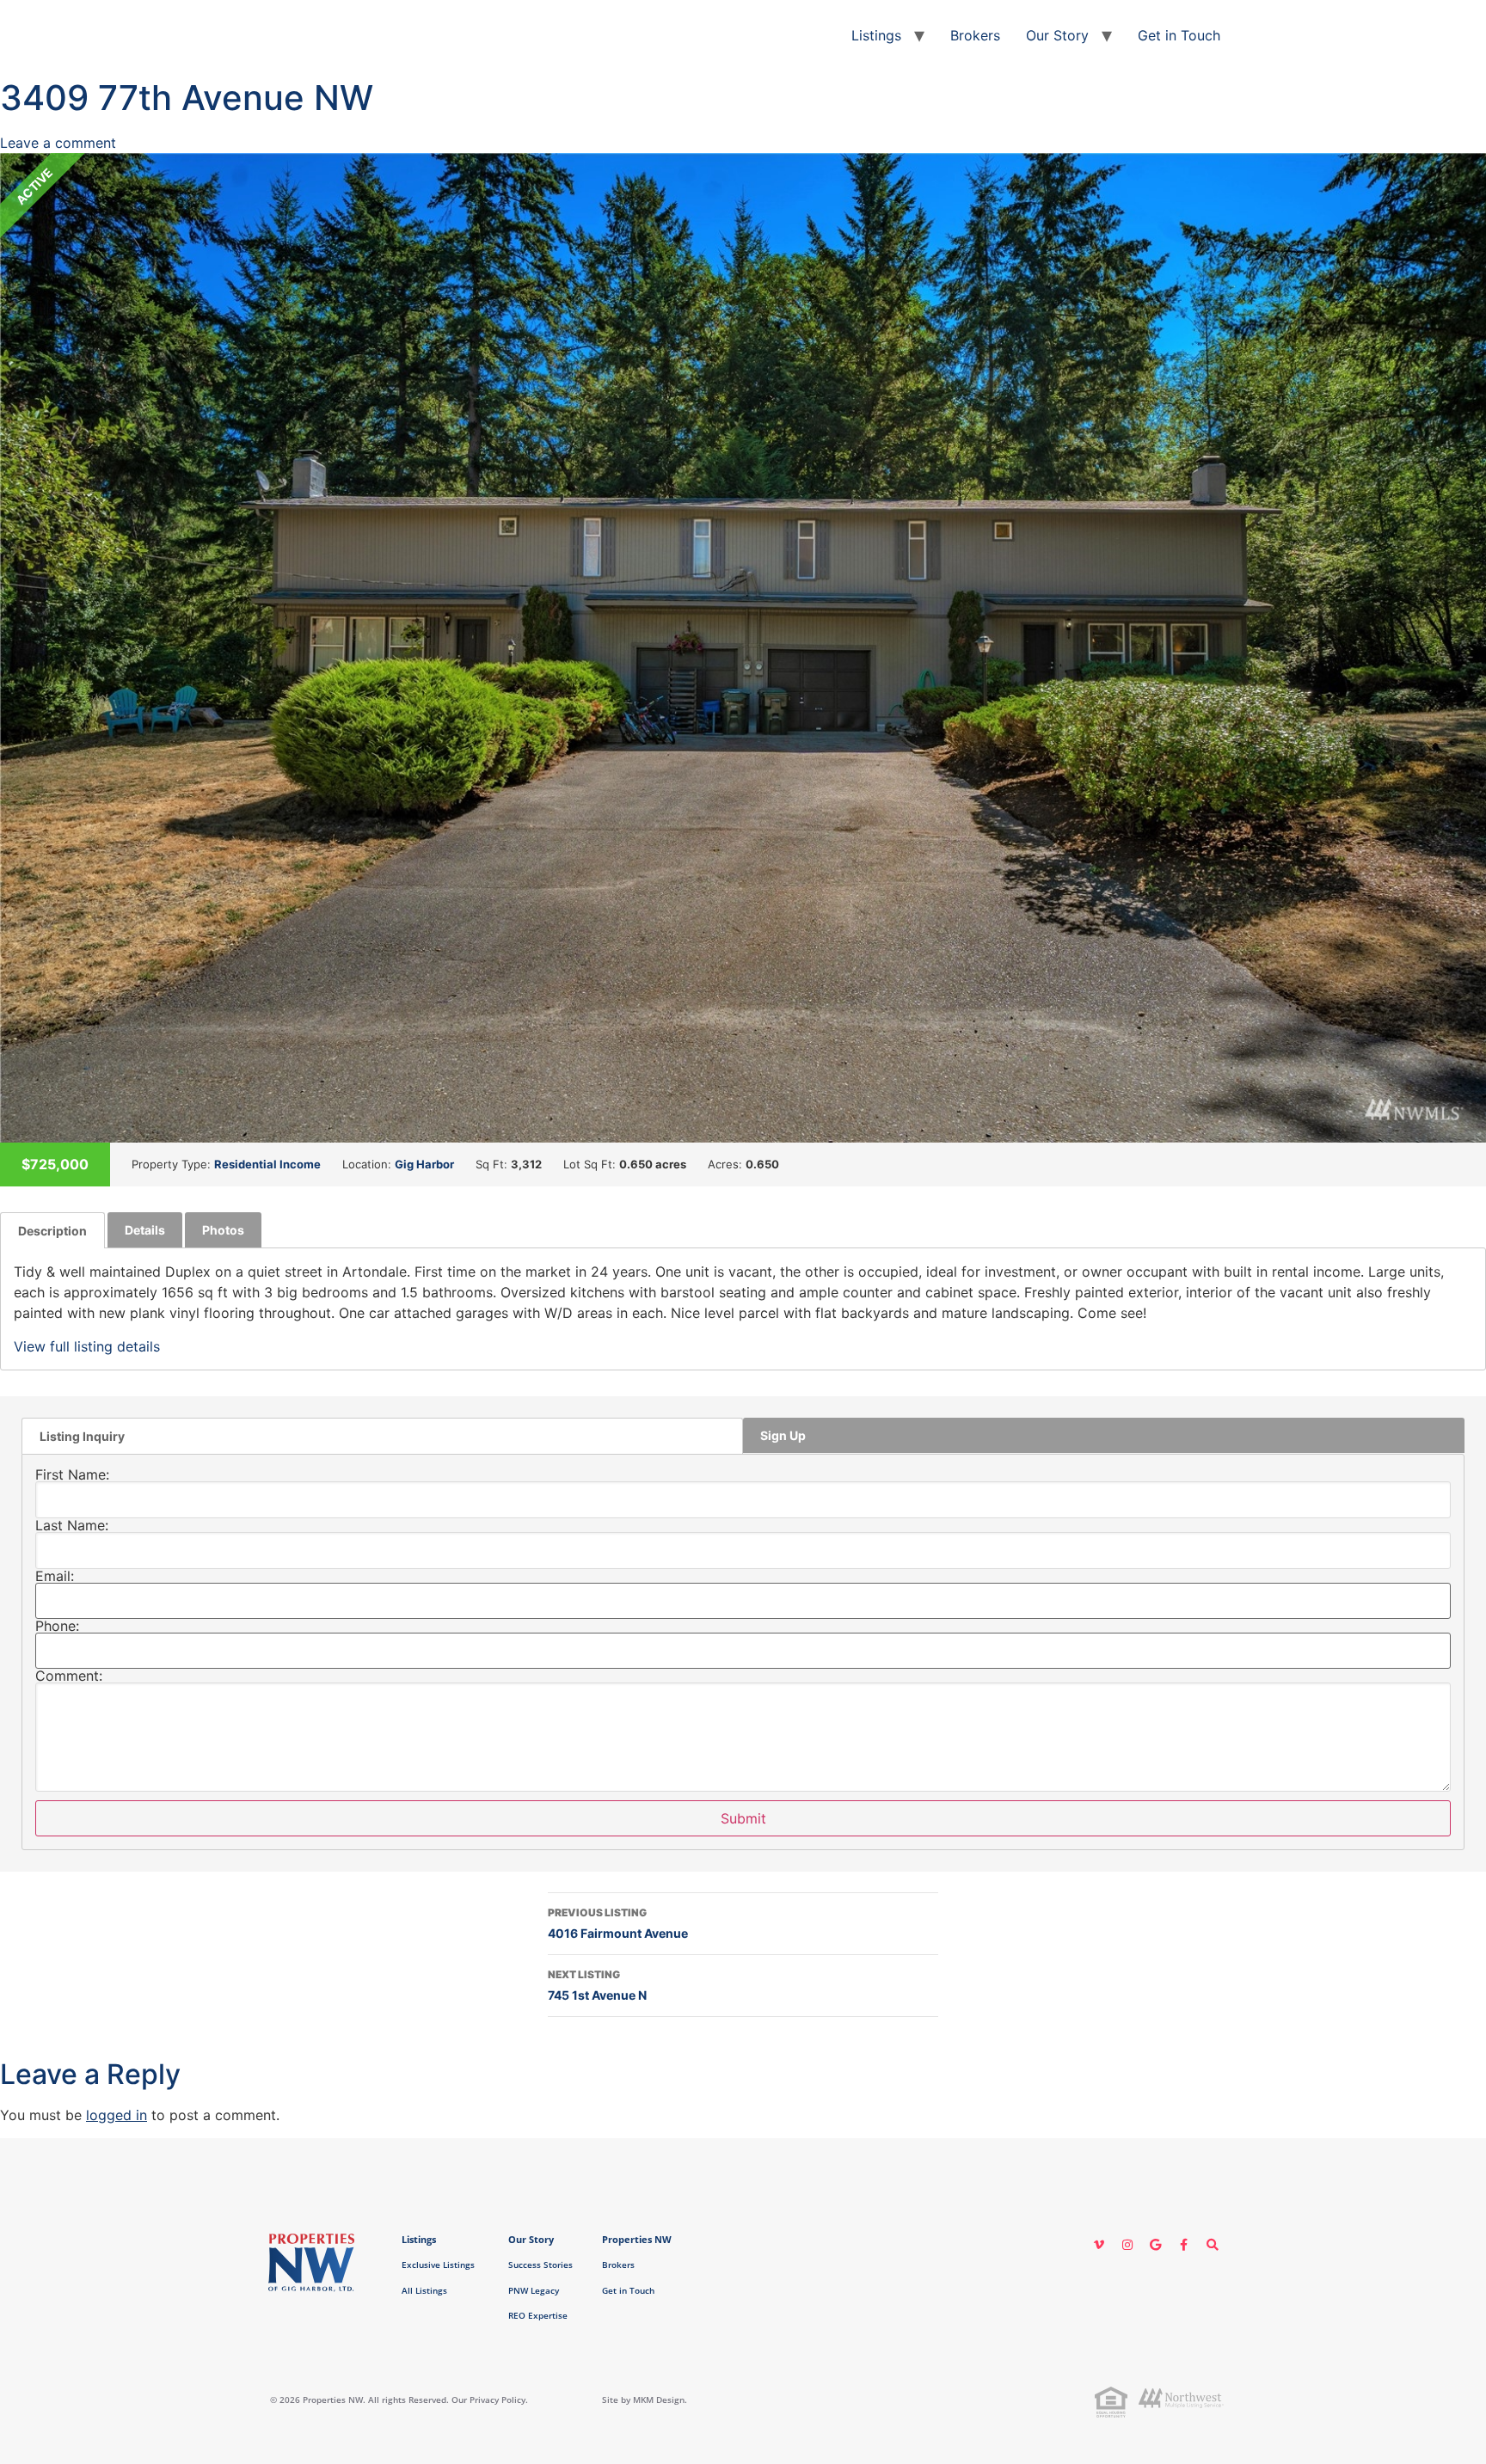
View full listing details (87, 1346)
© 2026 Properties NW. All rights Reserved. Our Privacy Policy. (399, 2400)
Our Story (1057, 35)
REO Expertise (538, 2315)
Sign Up (783, 1435)
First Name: (72, 1474)
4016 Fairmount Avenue (618, 1923)
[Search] (1213, 2245)
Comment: (69, 1676)
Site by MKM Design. (645, 2400)
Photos (223, 1230)
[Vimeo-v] (1099, 2245)
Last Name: (72, 1525)
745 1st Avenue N (597, 1985)
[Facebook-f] (1184, 2245)
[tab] (52, 1230)
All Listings (424, 2290)
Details (145, 1230)
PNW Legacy (534, 2290)
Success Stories (540, 2265)
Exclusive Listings (438, 2265)
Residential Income (267, 1164)
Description (52, 1231)
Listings (876, 35)
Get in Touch (1179, 35)
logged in (117, 2115)
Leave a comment (58, 143)
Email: (55, 1576)
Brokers (975, 35)
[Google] (1156, 2245)
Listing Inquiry (82, 1436)
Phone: (57, 1626)
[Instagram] (1127, 2245)
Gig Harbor (424, 1164)
